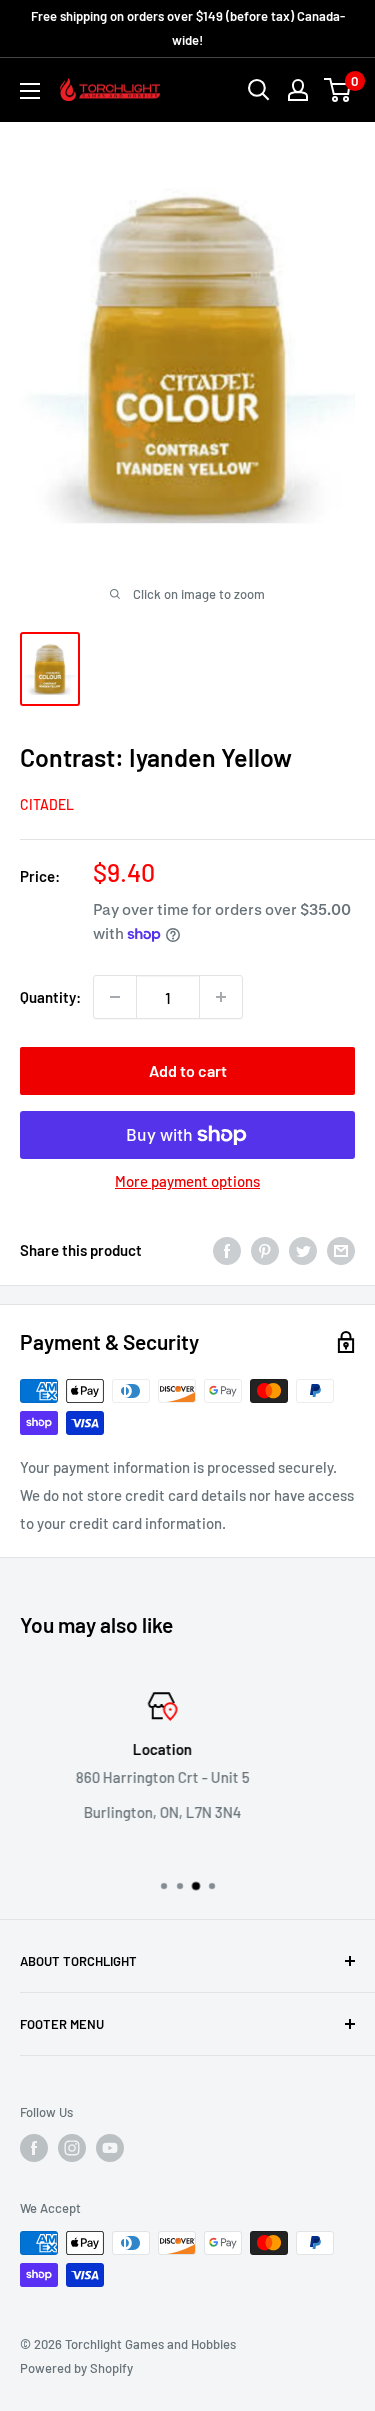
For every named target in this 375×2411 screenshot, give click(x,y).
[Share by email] (341, 1250)
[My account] (298, 90)
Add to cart (188, 1070)
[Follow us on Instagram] (72, 2148)
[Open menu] (30, 91)
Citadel (47, 804)
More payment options (187, 1181)
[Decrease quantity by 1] (115, 997)
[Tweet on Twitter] (303, 1250)
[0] (338, 90)
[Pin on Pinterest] (265, 1250)
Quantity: (50, 997)
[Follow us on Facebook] (34, 2148)
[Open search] (259, 90)
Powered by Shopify (76, 2368)
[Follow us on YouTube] (110, 2148)
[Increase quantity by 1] (221, 997)
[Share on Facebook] (227, 1250)
